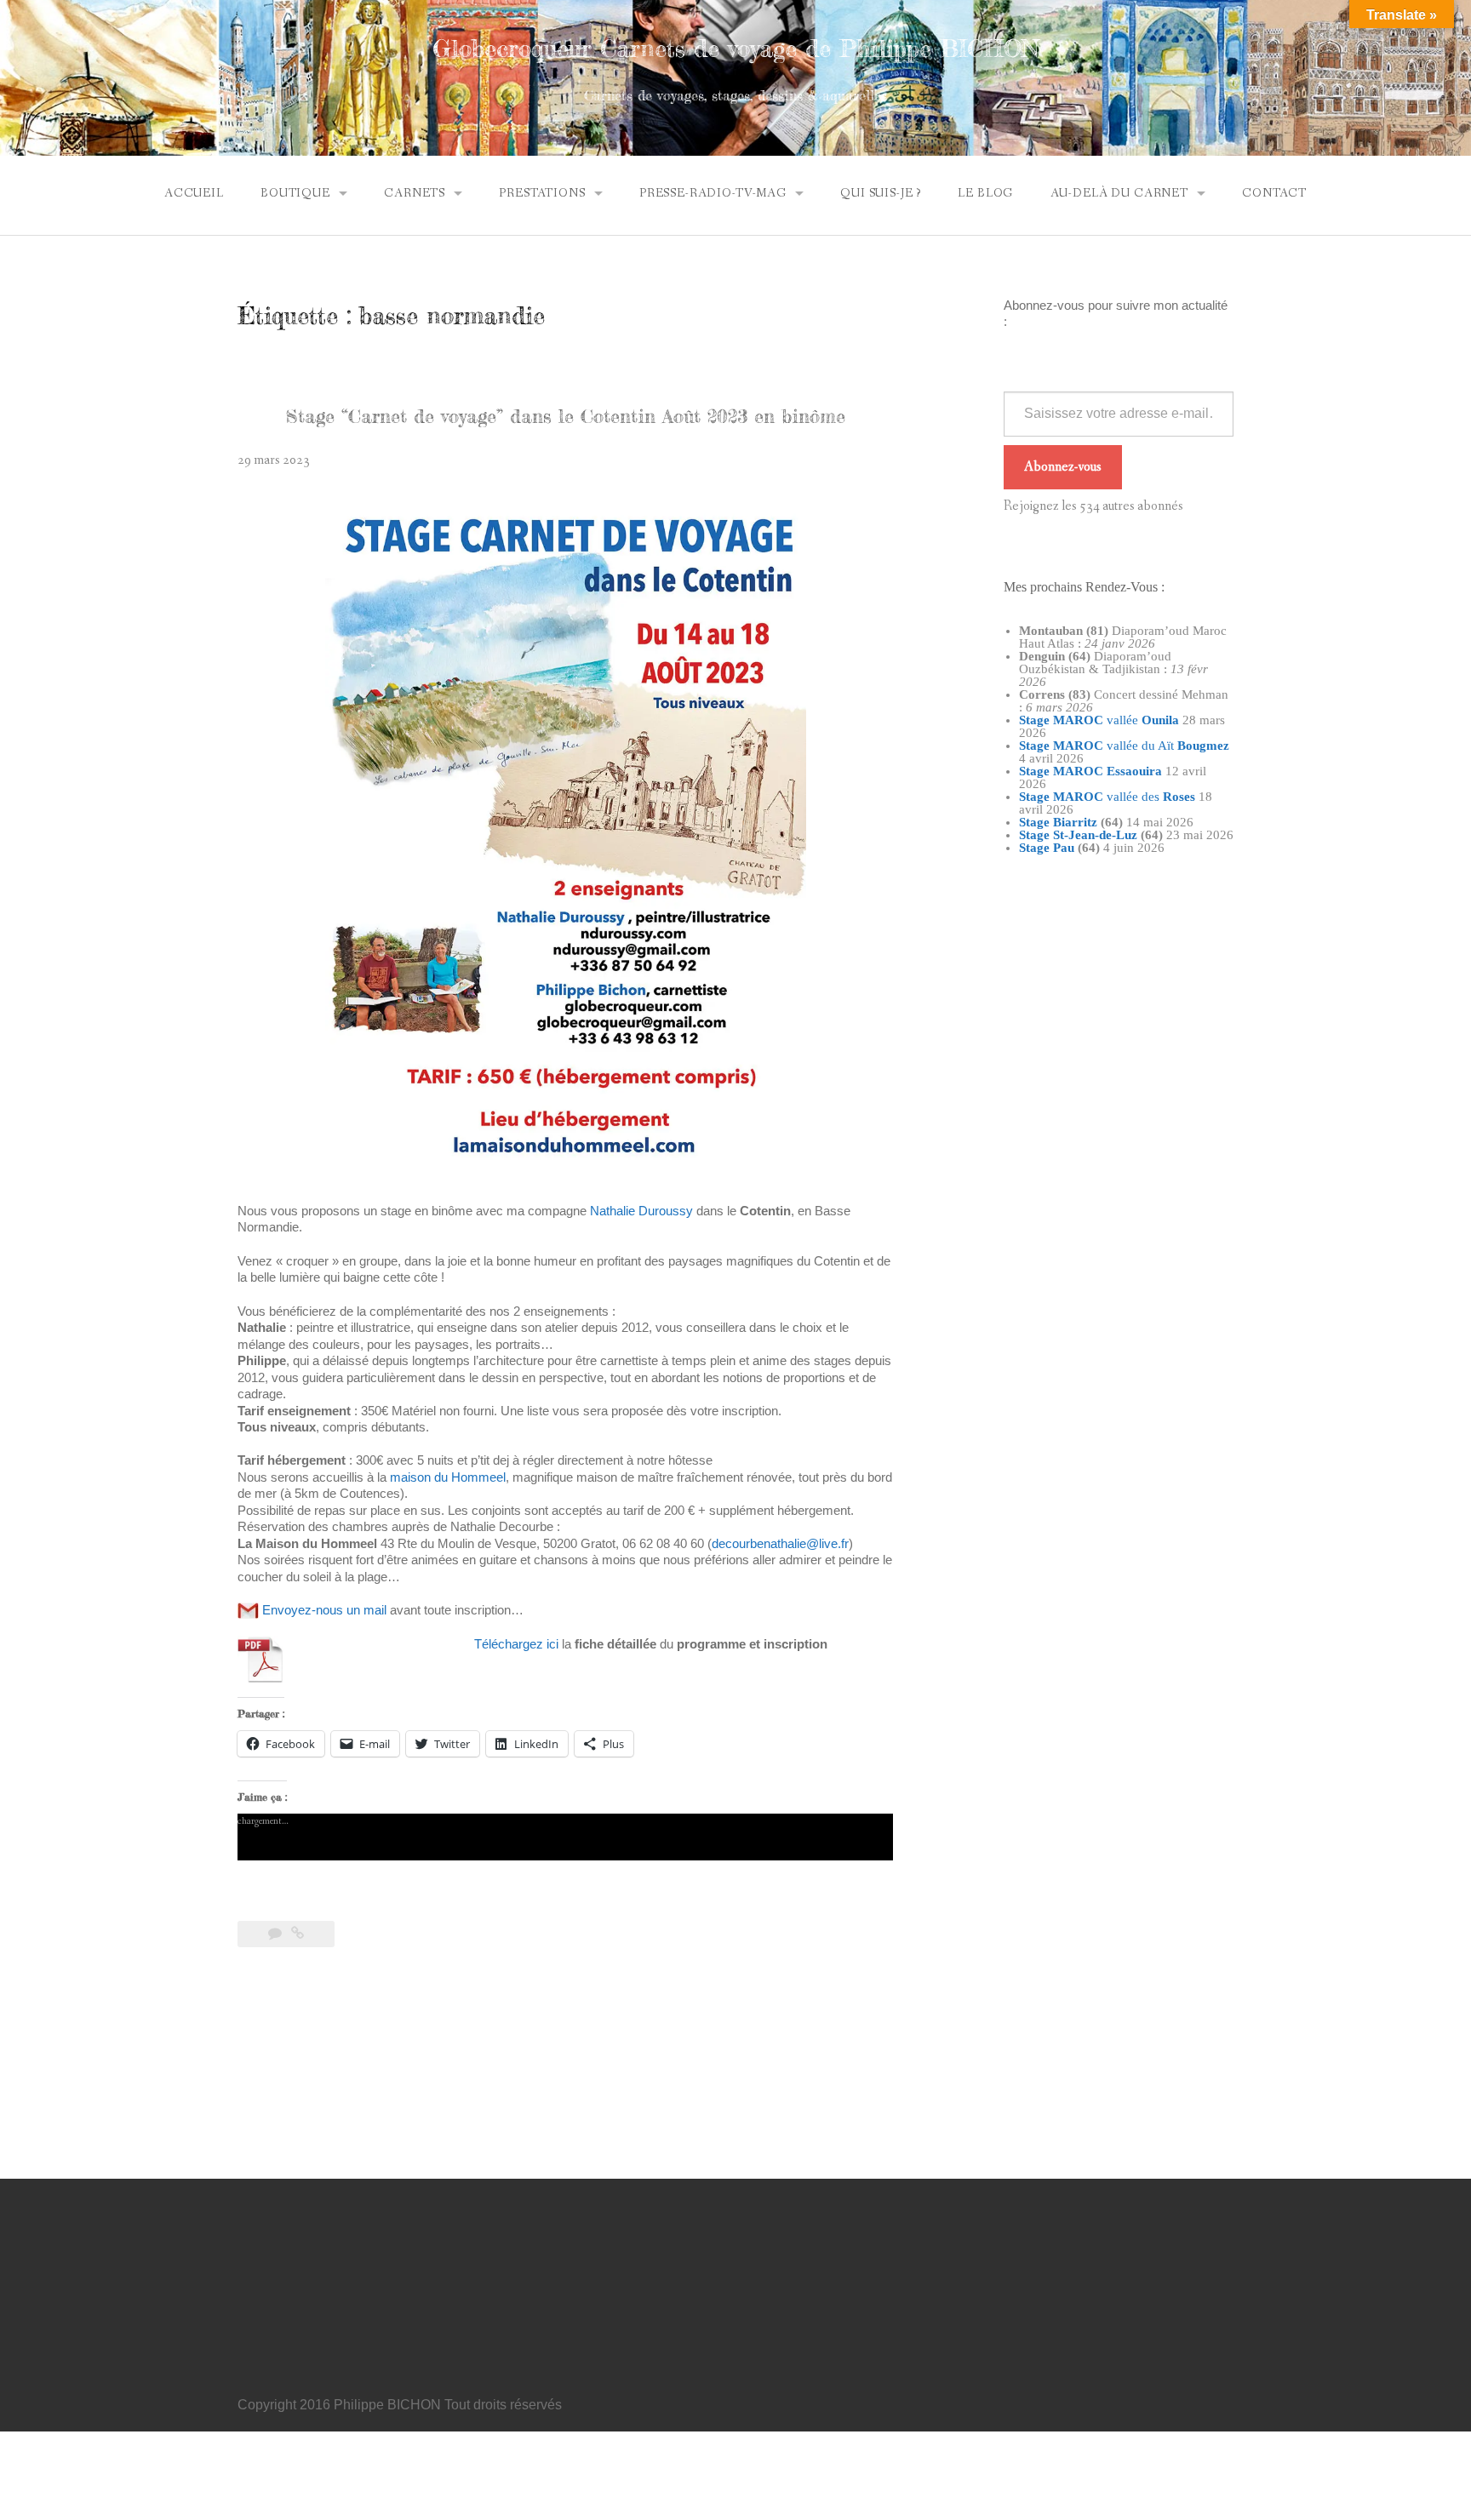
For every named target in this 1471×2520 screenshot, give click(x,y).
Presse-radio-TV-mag (713, 193)
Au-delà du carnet (1119, 193)
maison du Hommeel (448, 1477)
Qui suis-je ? (881, 193)
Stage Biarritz (1058, 822)
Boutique (295, 193)
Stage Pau (1047, 848)
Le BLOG (985, 193)
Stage (1034, 835)
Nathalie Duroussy (641, 1211)
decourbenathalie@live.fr (780, 1543)
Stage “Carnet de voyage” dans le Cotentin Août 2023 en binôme (566, 416)
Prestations (542, 193)
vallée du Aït (1124, 746)
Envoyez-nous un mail (324, 1610)
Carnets (415, 193)
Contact (1274, 193)
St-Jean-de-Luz (1095, 835)
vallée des (1107, 797)
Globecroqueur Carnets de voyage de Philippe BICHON (736, 49)
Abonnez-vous (1063, 467)
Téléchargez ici (516, 1644)
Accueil (194, 193)
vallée (1099, 720)
